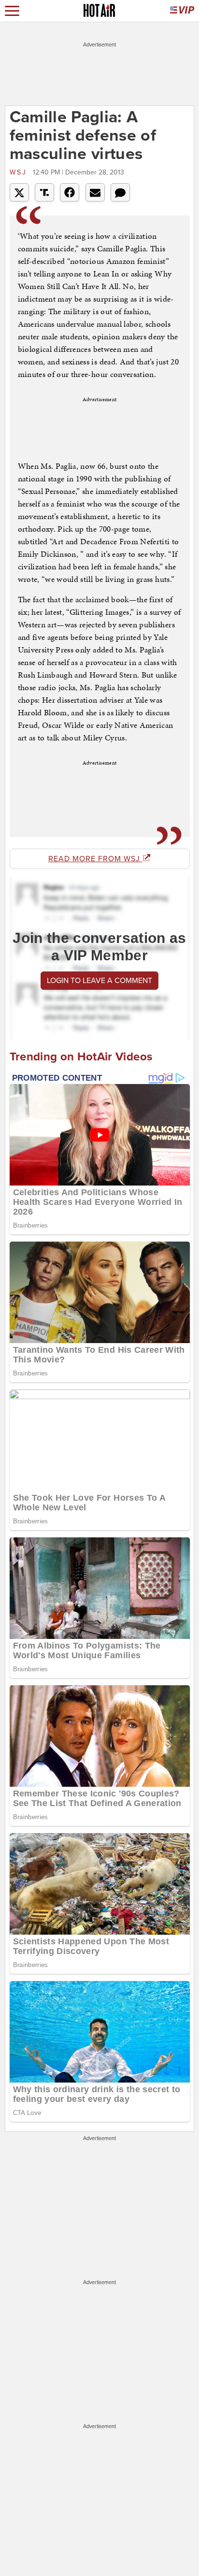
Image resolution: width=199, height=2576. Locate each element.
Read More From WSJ (95, 859)
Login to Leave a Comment (99, 981)
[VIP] (182, 11)
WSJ (20, 172)
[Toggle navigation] (12, 11)
